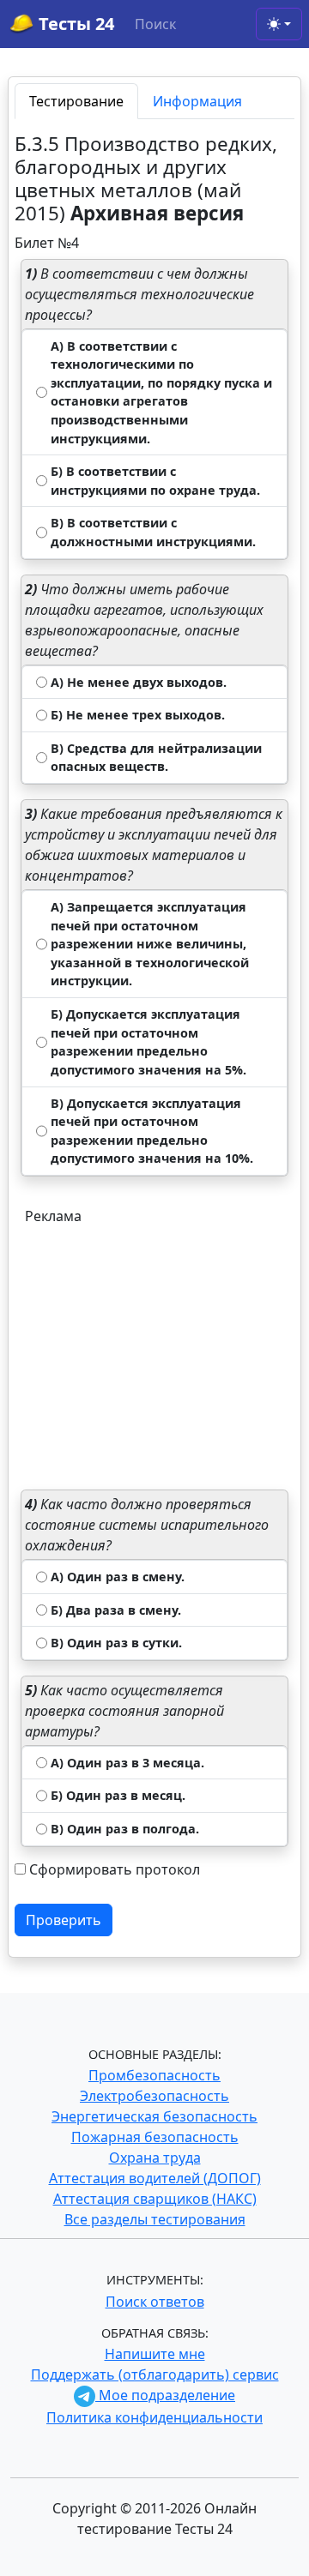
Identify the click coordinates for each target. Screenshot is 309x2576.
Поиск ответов (155, 2302)
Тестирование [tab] (76, 101)
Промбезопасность (154, 2075)
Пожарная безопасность (155, 2137)
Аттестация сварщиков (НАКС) (155, 2199)
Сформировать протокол (115, 1869)
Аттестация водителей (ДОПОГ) (155, 2178)
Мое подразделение (165, 2395)
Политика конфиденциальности (154, 2417)
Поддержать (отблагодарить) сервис (155, 2374)
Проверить (64, 1920)
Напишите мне (155, 2354)
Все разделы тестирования (155, 2219)
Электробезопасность (154, 2096)
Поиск (155, 24)
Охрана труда (155, 2158)
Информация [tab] (197, 101)
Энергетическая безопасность (154, 2116)
